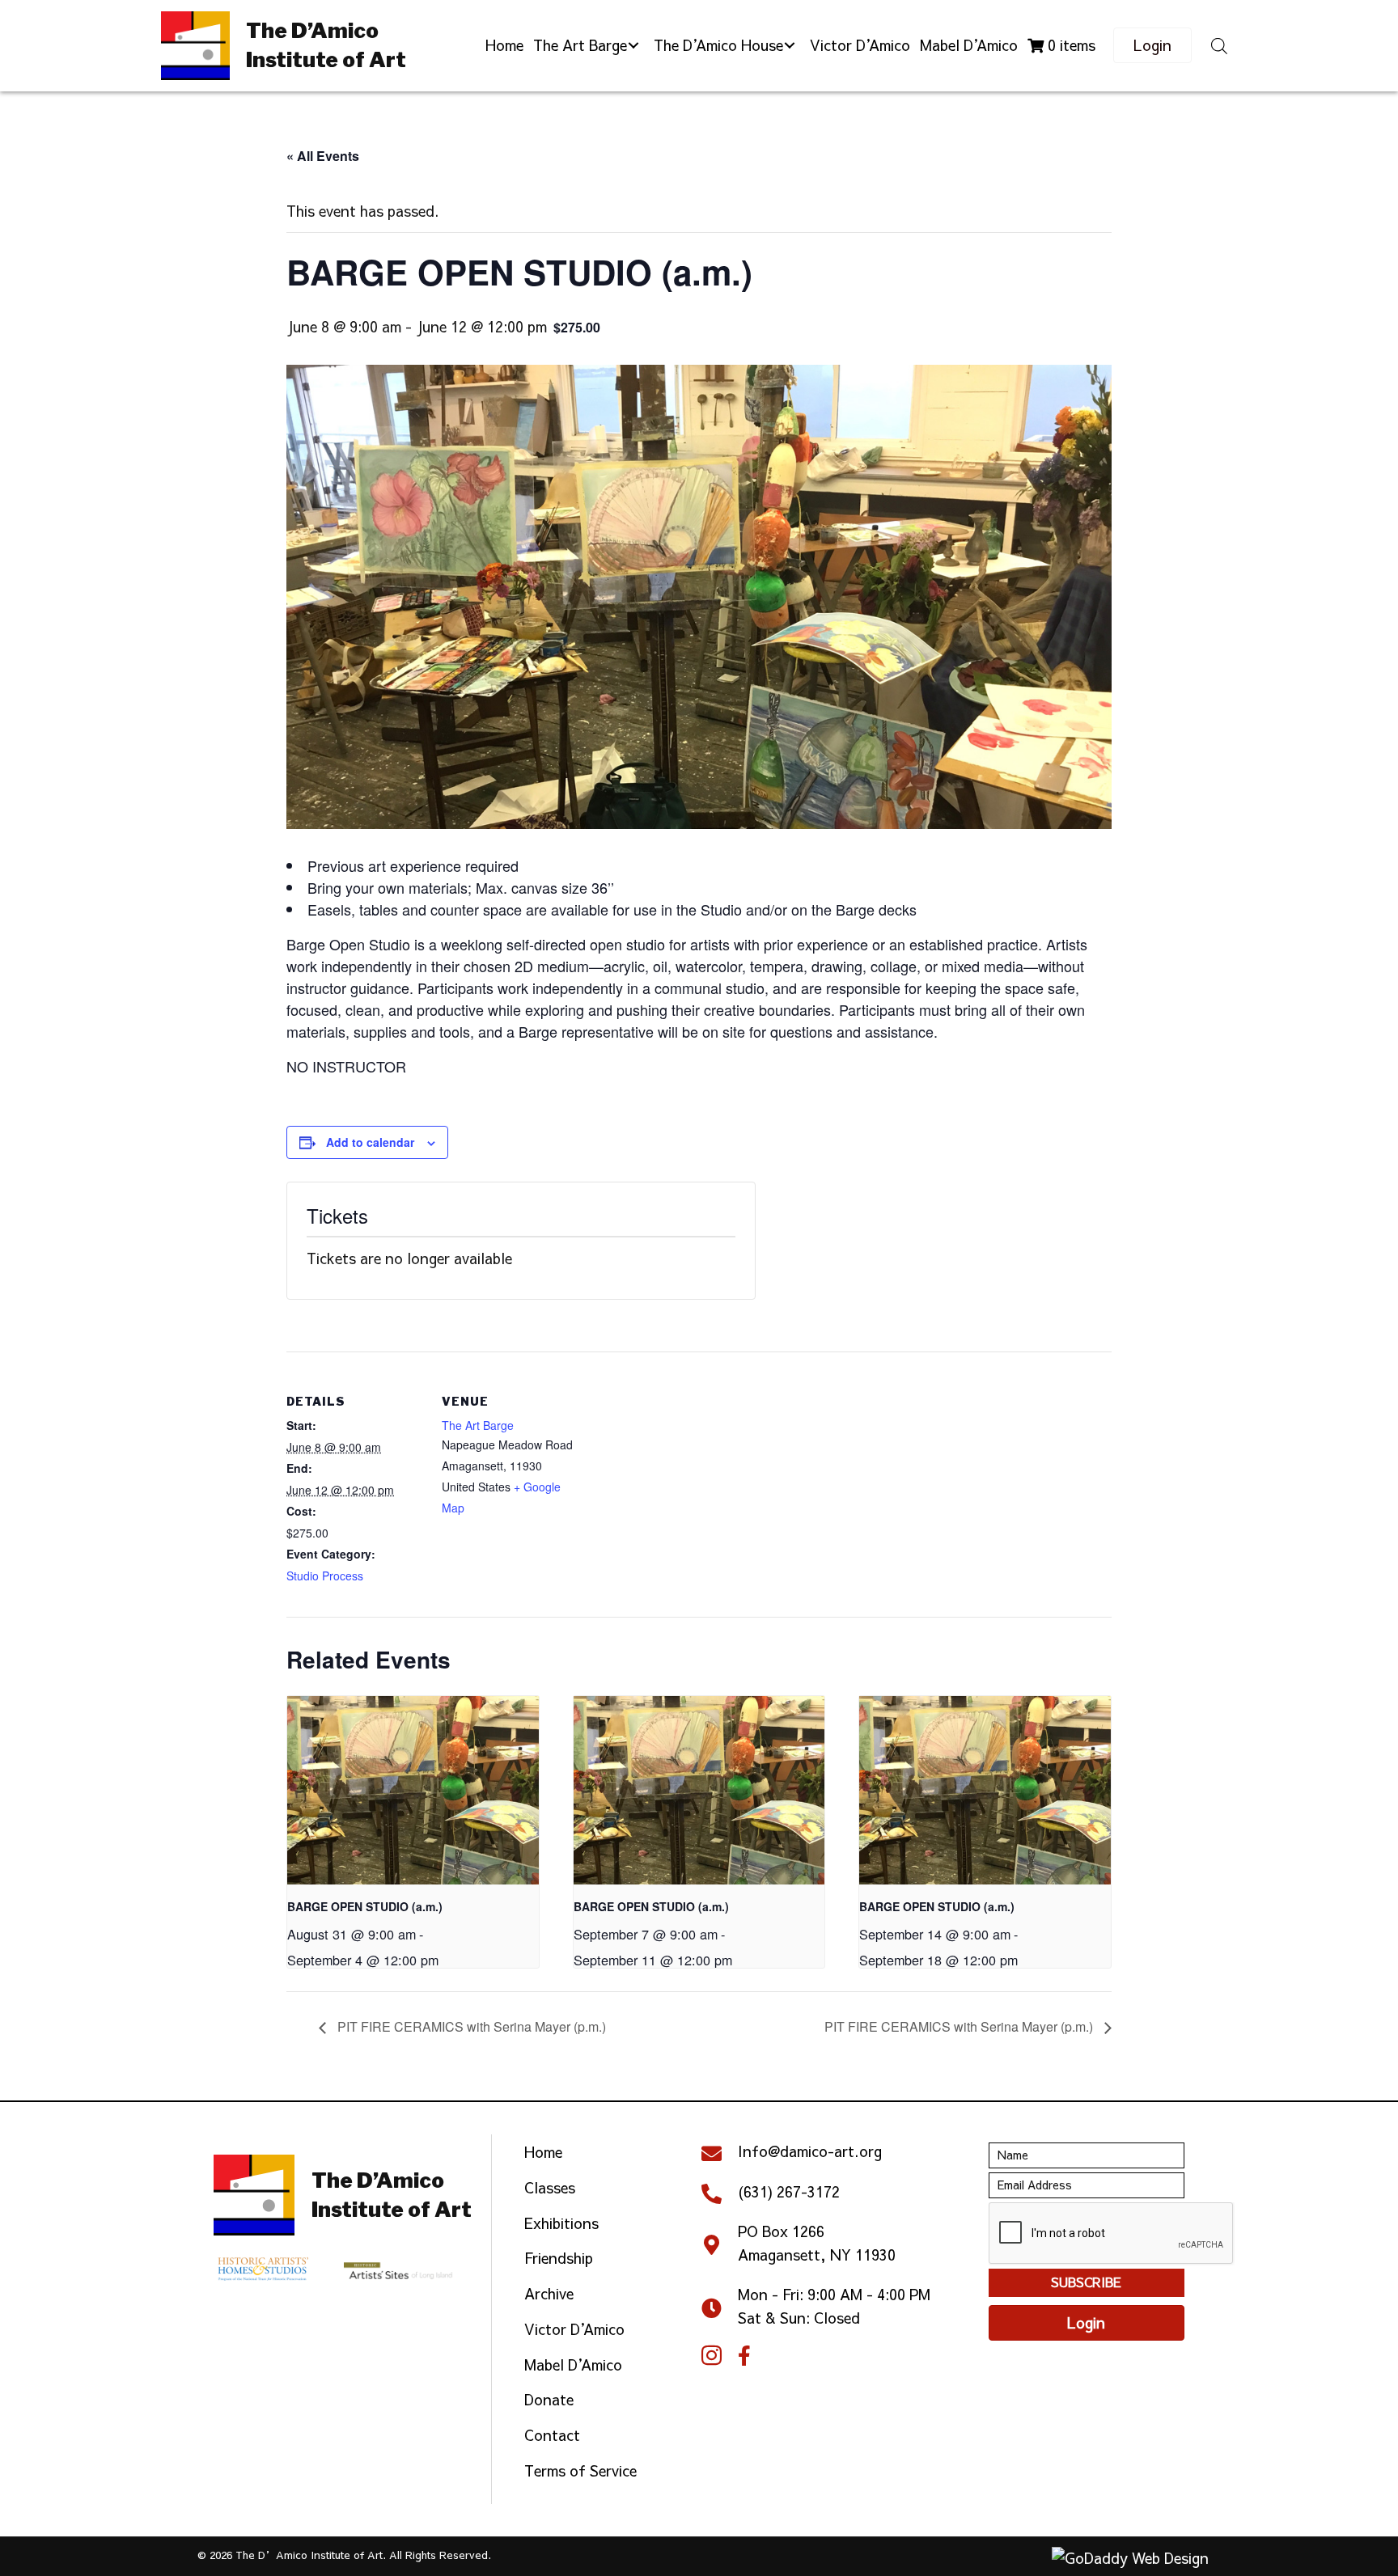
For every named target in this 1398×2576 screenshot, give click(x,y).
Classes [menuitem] (550, 2187)
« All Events (323, 156)
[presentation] (413, 1790)
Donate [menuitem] (549, 2399)
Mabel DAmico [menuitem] (573, 2365)
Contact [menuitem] (552, 2435)
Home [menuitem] (543, 2152)
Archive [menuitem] (549, 2293)
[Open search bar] (1219, 45)
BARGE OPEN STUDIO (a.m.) (365, 1906)
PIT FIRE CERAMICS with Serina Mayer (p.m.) (470, 2026)
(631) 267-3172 (789, 2191)
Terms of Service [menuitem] (580, 2470)
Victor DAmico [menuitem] (574, 2329)
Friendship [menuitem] (559, 2258)
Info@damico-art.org (810, 2151)
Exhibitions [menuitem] (561, 2223)
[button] (633, 46)
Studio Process (325, 1576)
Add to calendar (370, 1142)
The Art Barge (478, 1425)
